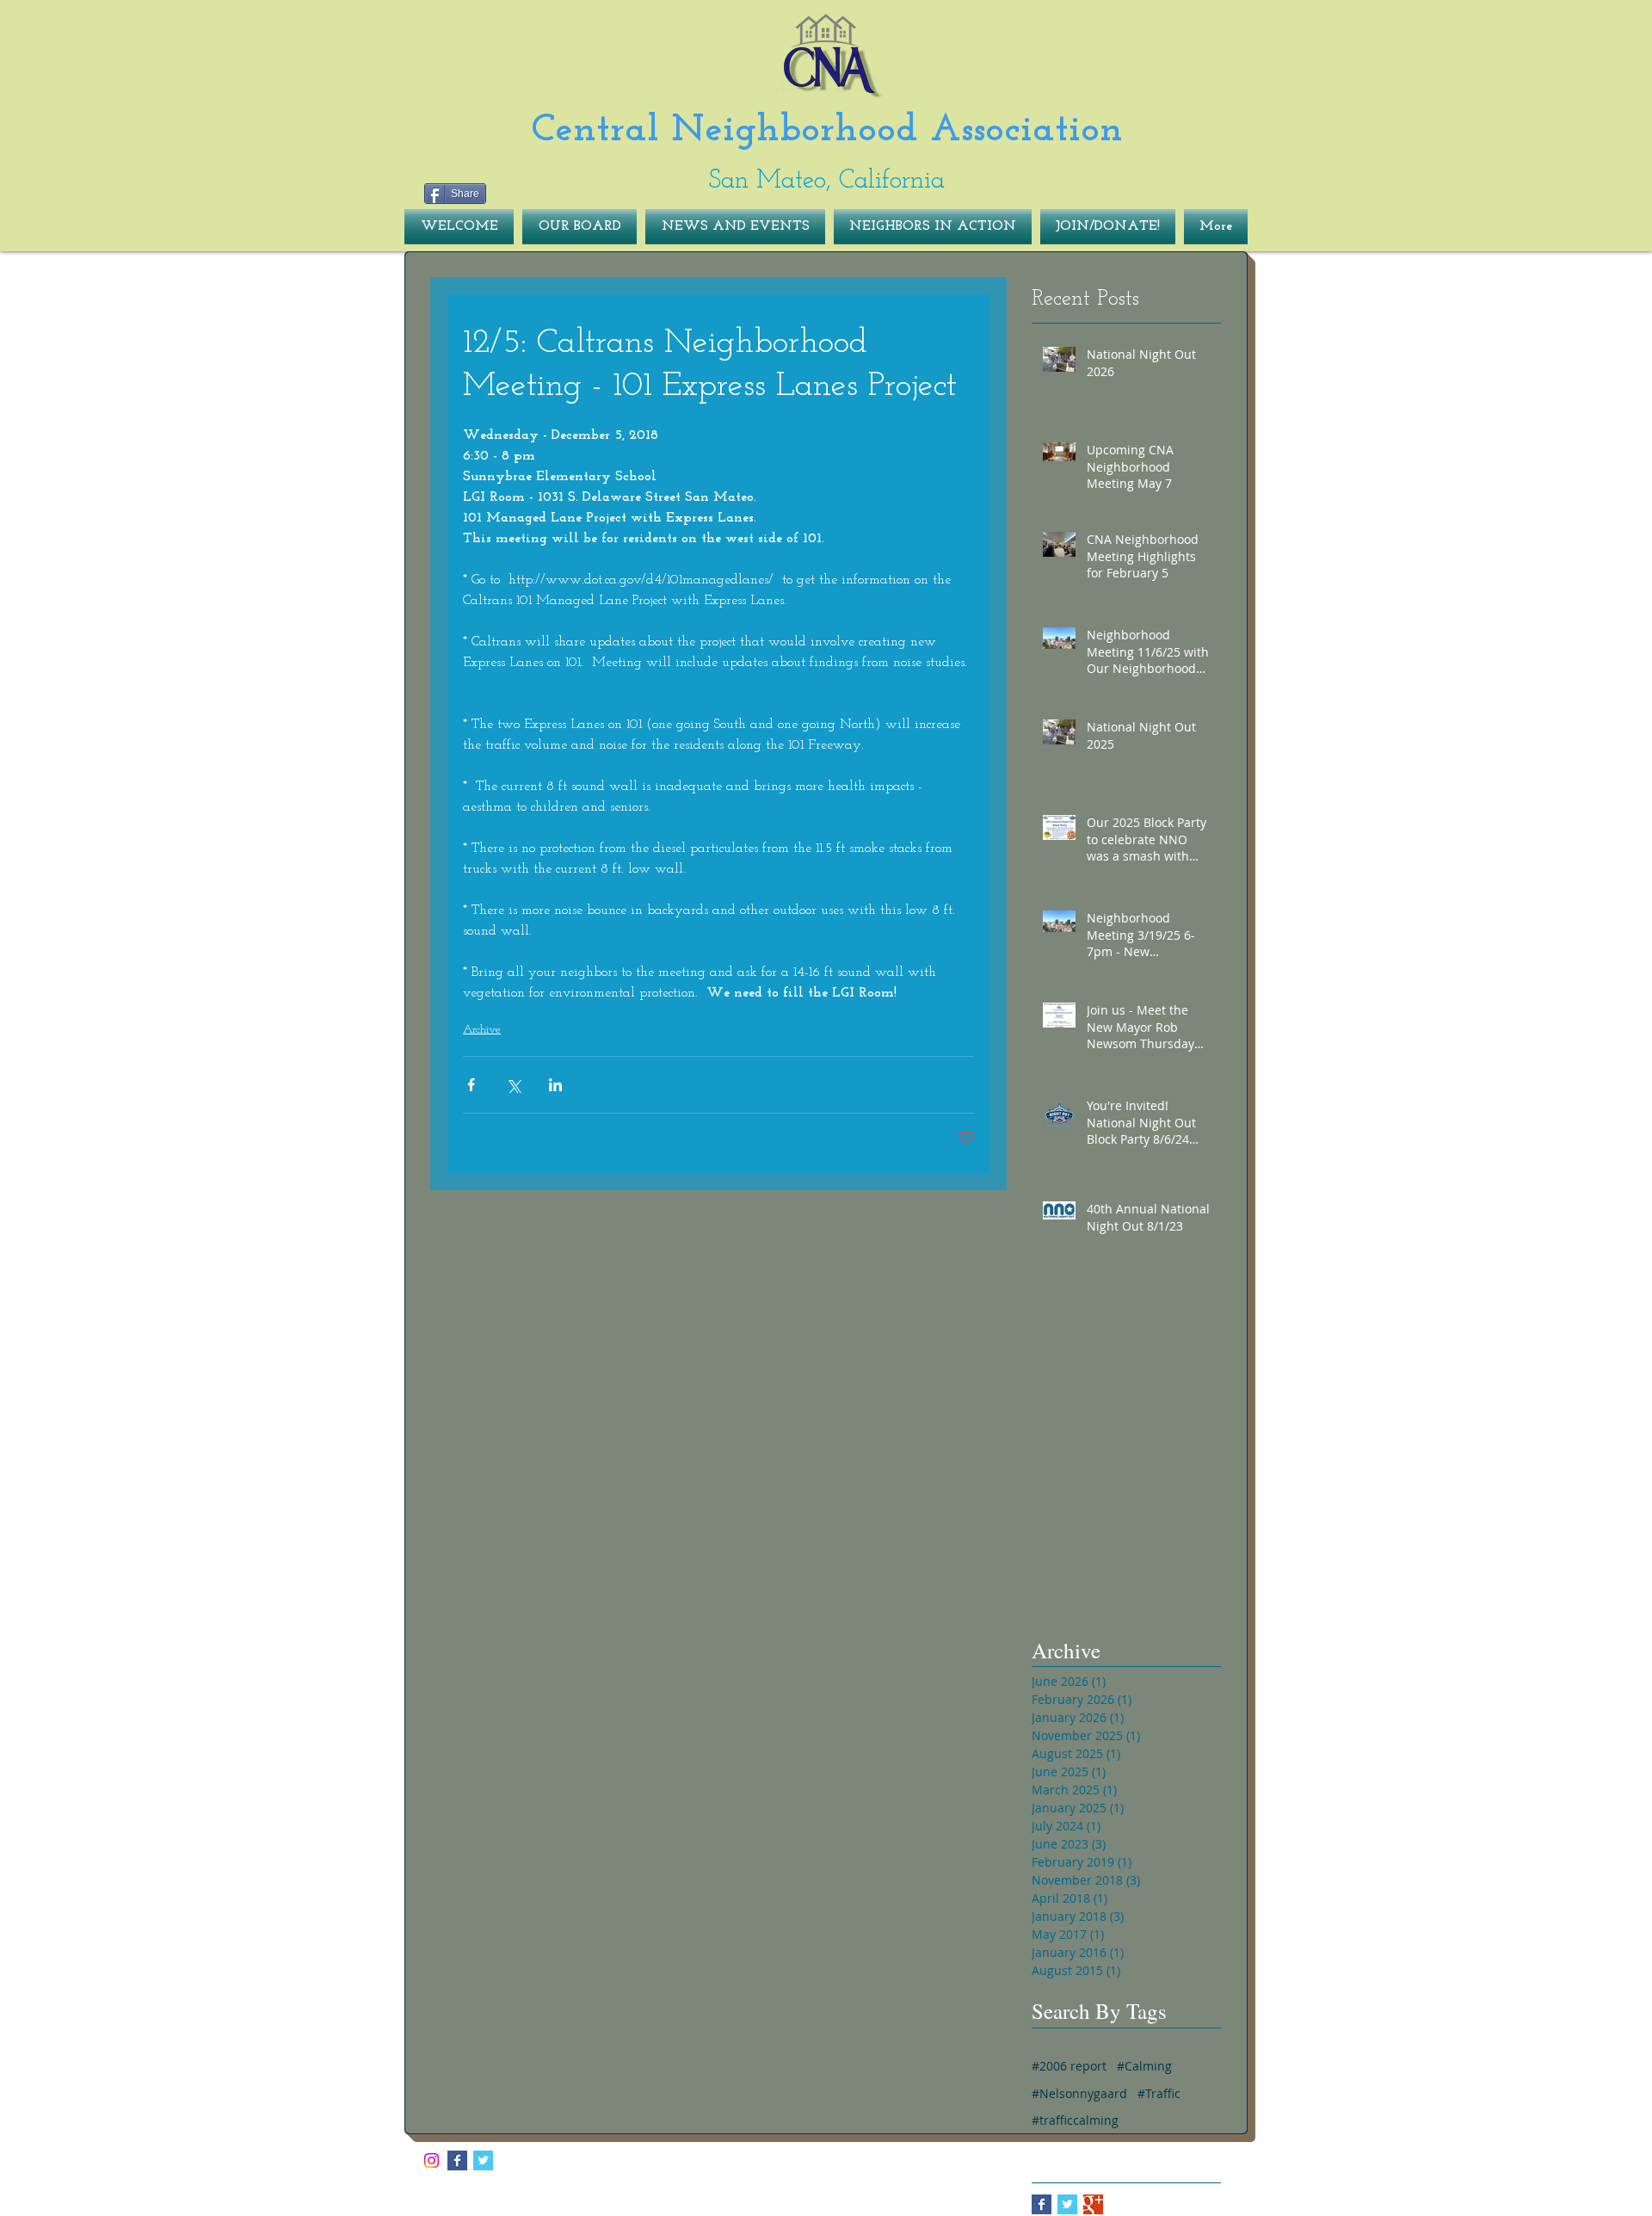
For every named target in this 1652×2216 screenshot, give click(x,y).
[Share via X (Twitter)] (513, 1085)
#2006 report (1069, 2066)
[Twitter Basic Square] (1067, 2204)
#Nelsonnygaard (1079, 2093)
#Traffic (1159, 2093)
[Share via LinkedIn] (555, 1085)
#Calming (1144, 2066)
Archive (482, 1030)
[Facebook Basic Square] (1042, 2204)
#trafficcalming (1075, 2120)
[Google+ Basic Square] (1093, 2204)
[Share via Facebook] (471, 1085)
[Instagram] (431, 2160)
